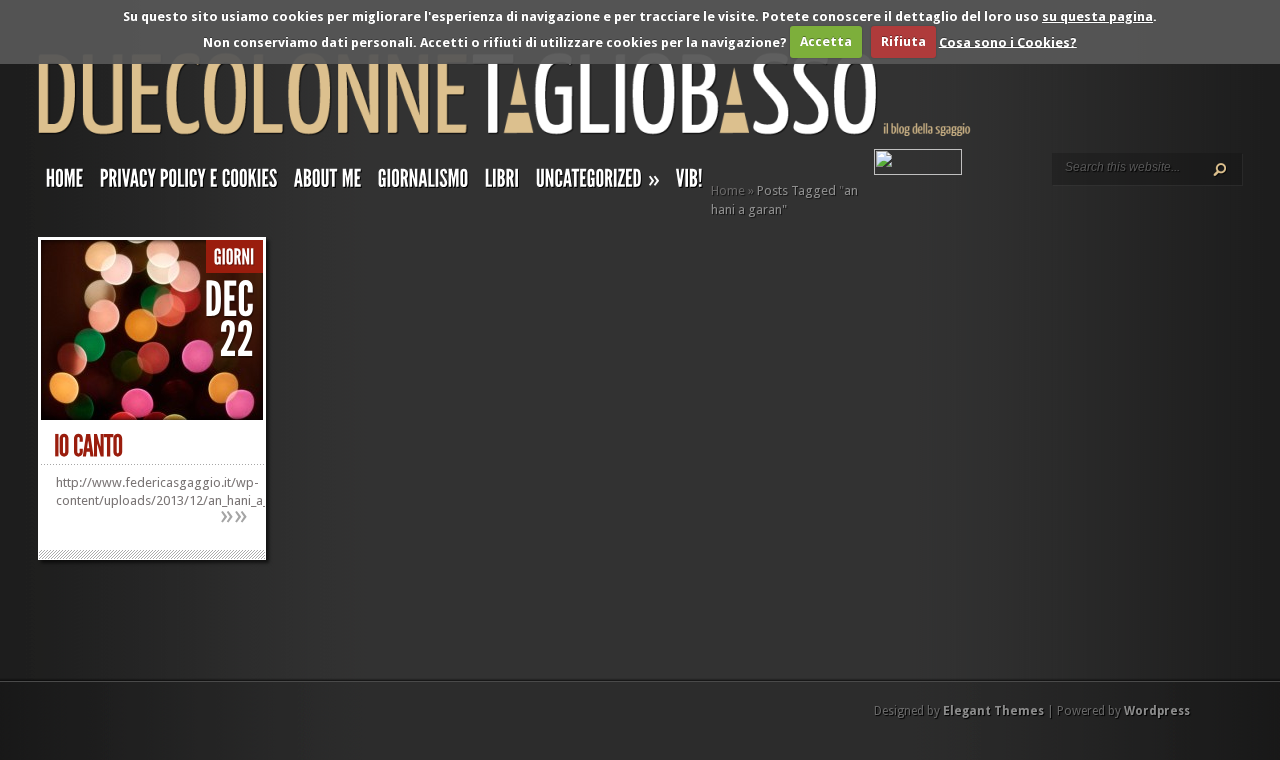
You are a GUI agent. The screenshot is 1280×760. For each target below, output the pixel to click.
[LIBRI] (502, 183)
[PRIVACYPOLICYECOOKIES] (189, 183)
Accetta (826, 41)
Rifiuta (903, 41)
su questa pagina (1097, 16)
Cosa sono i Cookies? (1008, 41)
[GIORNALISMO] (423, 183)
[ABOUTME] (328, 183)
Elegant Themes (993, 711)
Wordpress (1157, 711)
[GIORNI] (234, 257)
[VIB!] (689, 183)
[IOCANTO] (88, 446)
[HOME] (65, 183)
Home (728, 190)
